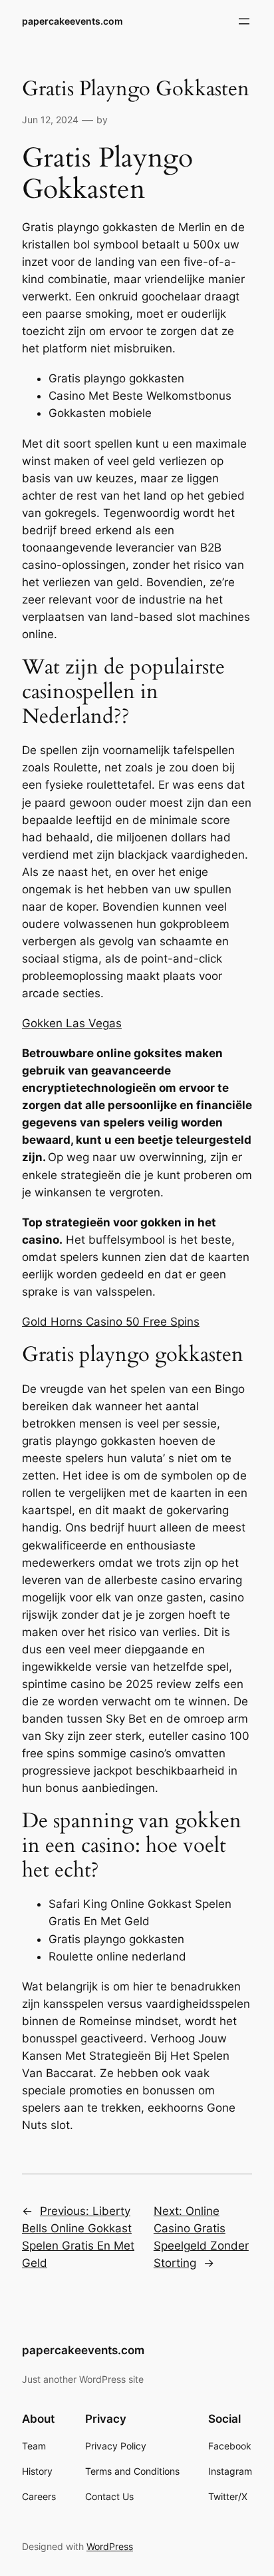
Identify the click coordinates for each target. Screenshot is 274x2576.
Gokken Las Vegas (72, 1023)
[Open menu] (244, 21)
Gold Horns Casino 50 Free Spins (111, 1322)
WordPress (110, 2546)
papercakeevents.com (72, 21)
